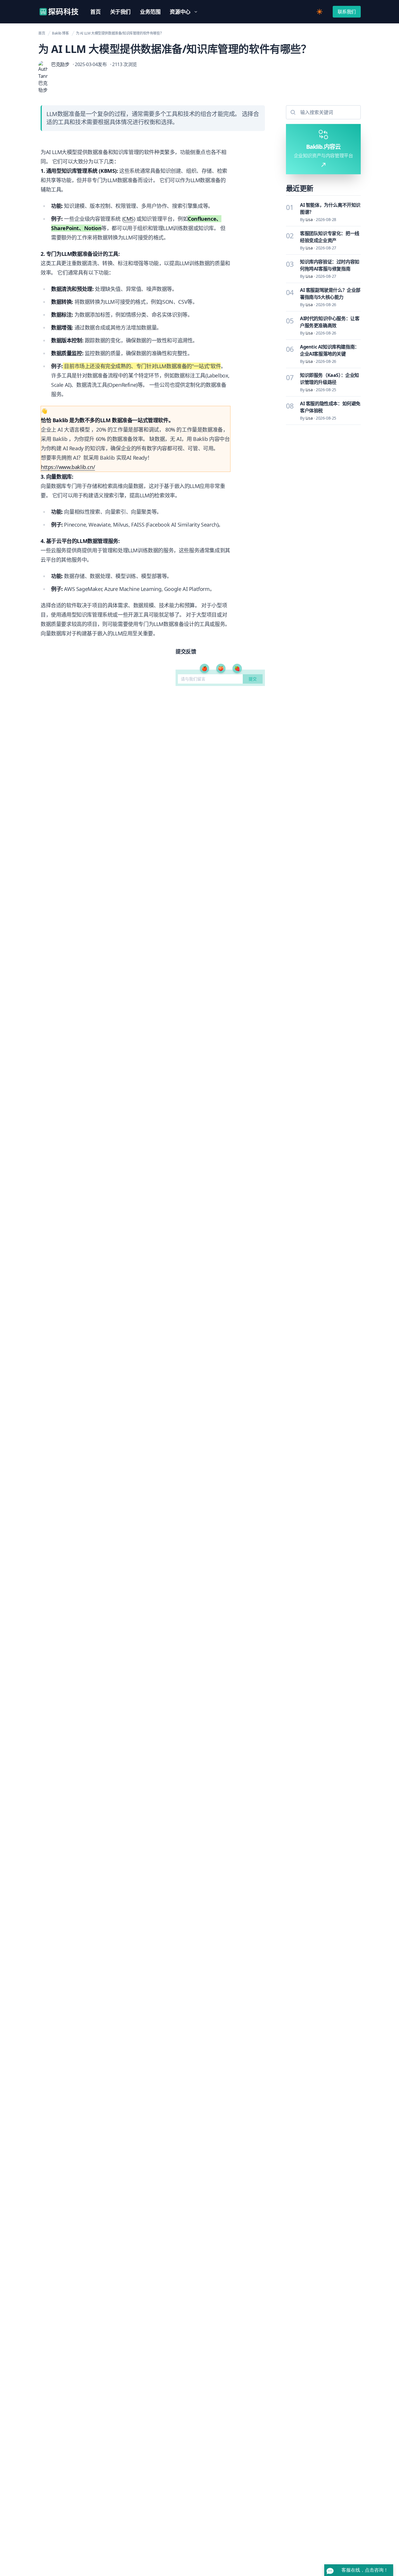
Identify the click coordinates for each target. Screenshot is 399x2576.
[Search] (292, 112)
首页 (42, 33)
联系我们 (347, 12)
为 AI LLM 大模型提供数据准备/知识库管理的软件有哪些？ (120, 33)
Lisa (309, 219)
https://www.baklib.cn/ (68, 467)
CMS (129, 219)
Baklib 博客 (60, 33)
